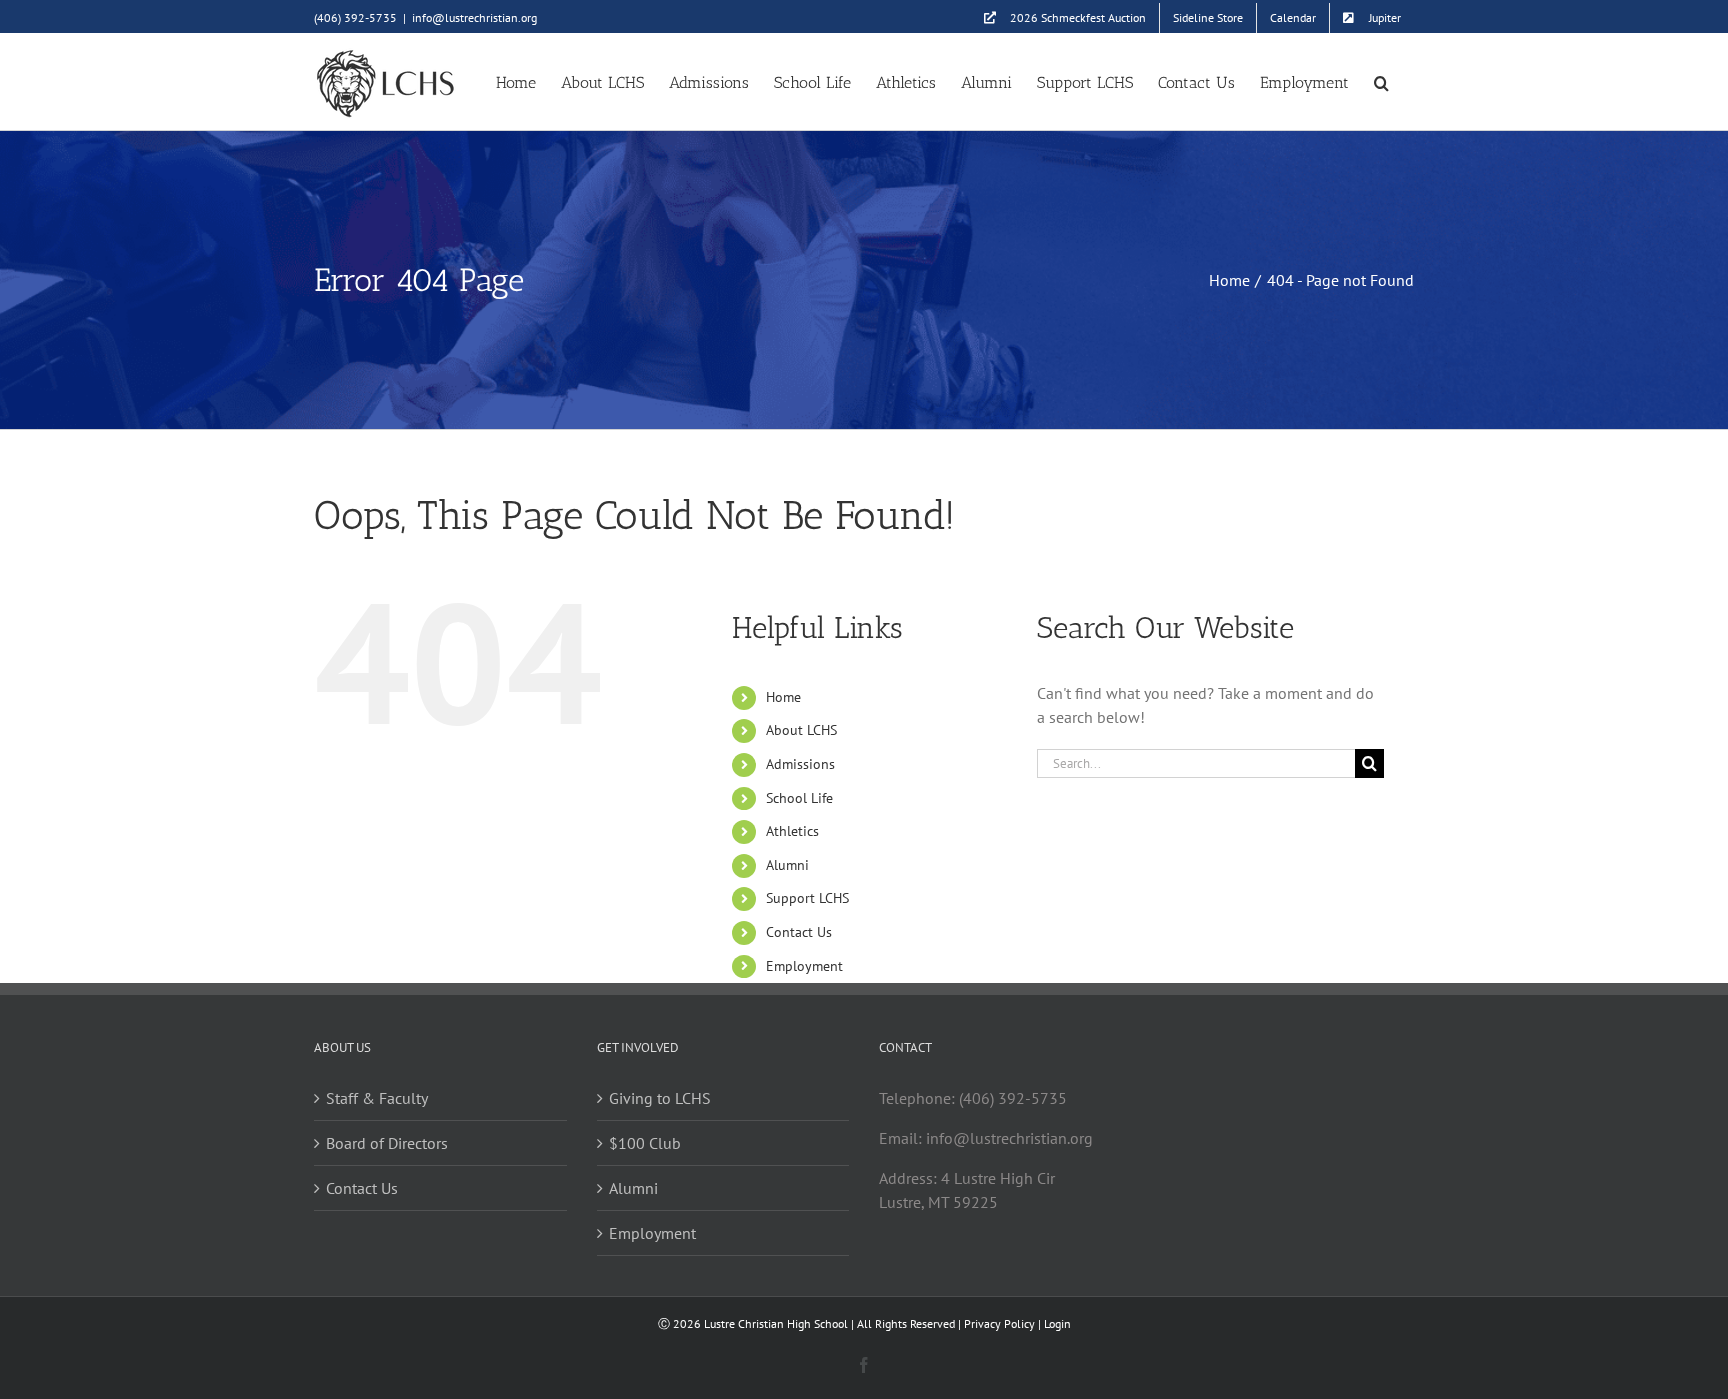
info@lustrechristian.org (474, 17)
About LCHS (801, 730)
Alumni (787, 865)
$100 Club (645, 1143)
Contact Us (799, 932)
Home (783, 697)
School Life (799, 798)
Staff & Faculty (377, 1098)
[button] (1381, 81)
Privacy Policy (999, 1323)
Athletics (792, 831)
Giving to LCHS (660, 1098)
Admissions (800, 764)
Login (1057, 1323)
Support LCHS (807, 898)
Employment (804, 966)
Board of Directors (387, 1143)
